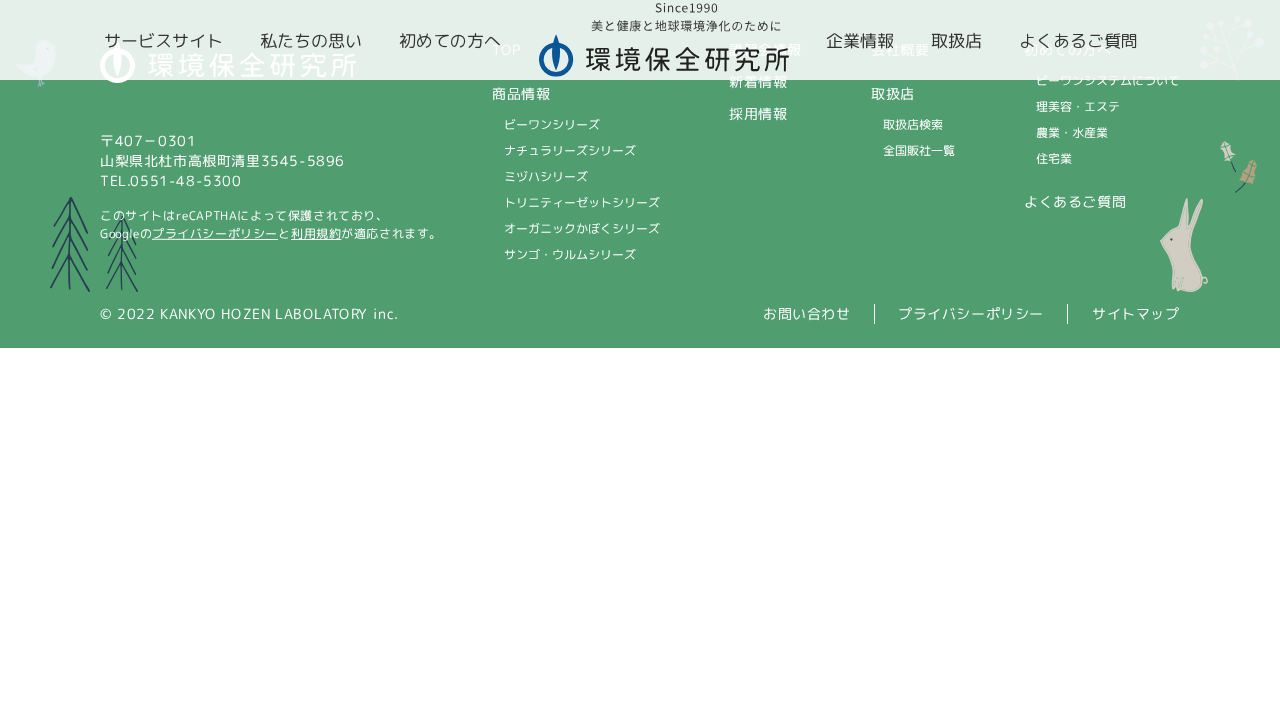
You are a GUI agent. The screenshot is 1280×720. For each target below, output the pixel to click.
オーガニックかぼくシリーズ (582, 228)
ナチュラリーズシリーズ (570, 150)
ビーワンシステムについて (1108, 80)
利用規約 (316, 233)
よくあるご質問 (1075, 201)
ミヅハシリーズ (546, 176)
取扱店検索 (913, 124)
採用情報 (758, 113)
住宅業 (1054, 158)
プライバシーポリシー (215, 233)
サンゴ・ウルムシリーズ (570, 254)
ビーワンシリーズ (552, 124)
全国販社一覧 (919, 150)
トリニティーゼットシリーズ (582, 202)
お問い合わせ (807, 313)
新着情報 (758, 81)
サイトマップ (1136, 313)
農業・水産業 (1072, 132)
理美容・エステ (1078, 106)
